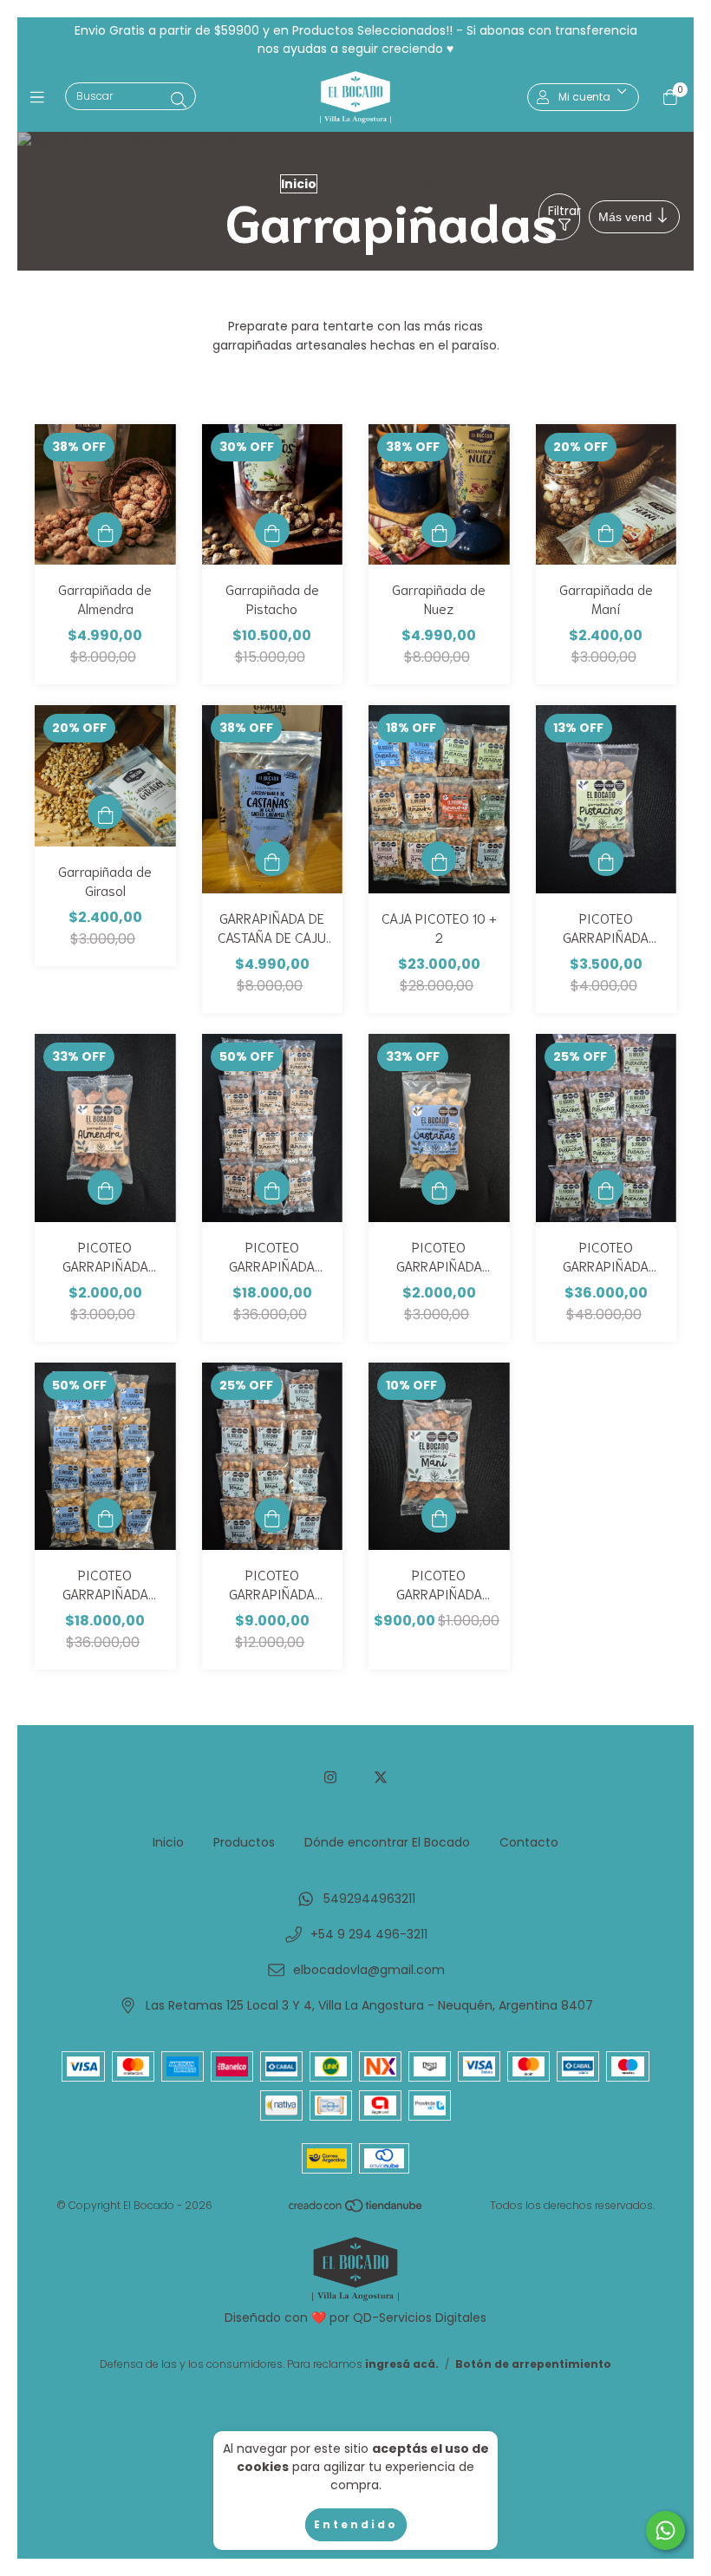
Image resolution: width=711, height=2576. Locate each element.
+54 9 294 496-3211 (369, 1934)
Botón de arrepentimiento (533, 2364)
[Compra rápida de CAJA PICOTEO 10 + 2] (439, 859)
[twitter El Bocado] (381, 1778)
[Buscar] (179, 100)
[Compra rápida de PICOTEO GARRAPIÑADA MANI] (439, 1515)
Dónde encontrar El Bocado (387, 1842)
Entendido (356, 2524)
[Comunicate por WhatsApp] (665, 2530)
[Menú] (41, 97)
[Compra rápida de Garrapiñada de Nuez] (439, 530)
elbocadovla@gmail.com (369, 1970)
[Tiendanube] (356, 2210)
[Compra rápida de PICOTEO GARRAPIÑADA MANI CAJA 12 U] (272, 1515)
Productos (244, 1842)
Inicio (299, 184)
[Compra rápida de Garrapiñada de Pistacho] (272, 530)
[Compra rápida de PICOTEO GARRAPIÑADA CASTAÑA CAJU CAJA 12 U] (105, 1515)
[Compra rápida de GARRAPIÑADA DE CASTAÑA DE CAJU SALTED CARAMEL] (272, 859)
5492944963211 (369, 1899)
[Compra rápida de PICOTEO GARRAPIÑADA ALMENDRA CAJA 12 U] (272, 1187)
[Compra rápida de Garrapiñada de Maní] (606, 530)
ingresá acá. (402, 2364)
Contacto (529, 1842)
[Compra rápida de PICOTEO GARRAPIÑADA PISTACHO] (606, 859)
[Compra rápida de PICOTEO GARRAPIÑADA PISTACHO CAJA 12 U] (606, 1187)
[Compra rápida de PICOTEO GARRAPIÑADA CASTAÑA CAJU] (439, 1187)
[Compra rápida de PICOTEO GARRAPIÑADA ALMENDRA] (105, 1187)
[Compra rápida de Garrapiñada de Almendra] (105, 530)
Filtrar (564, 211)
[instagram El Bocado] (330, 1778)
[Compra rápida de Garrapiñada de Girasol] (105, 812)
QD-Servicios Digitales (420, 2318)
